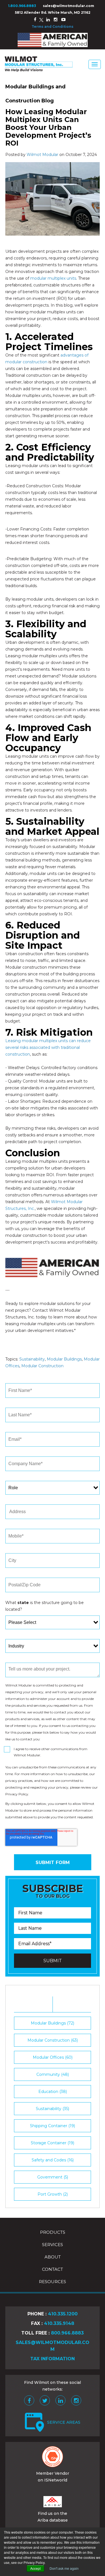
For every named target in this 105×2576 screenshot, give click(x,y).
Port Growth (53, 2194)
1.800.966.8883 (22, 6)
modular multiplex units (53, 278)
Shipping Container (53, 2126)
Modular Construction (42, 1366)
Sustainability (32, 1359)
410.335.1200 (63, 2314)
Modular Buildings (64, 1359)
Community (53, 2074)
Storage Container (53, 2143)
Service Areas (64, 2422)
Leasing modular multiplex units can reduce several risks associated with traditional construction (48, 1047)
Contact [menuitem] (53, 2269)
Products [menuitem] (53, 2232)
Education (53, 2092)
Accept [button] (35, 2568)
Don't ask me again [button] (64, 2568)
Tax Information (53, 2359)
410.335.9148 (59, 2323)
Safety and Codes (53, 2160)
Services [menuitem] (53, 2245)
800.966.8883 (67, 2333)
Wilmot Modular (42, 155)
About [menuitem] (53, 2257)
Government (53, 2177)
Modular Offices (53, 2057)
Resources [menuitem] (53, 2282)
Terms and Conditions (53, 27)
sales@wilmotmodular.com (68, 6)
